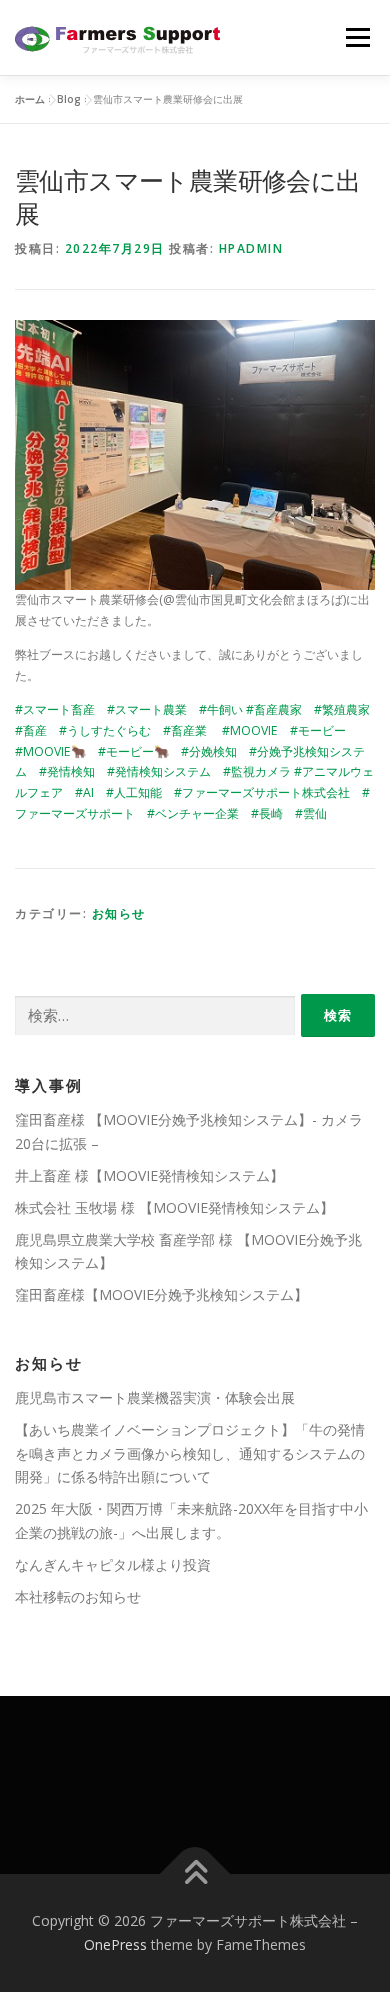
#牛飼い (221, 709)
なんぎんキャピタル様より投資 (113, 1564)
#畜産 (31, 730)
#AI (84, 792)
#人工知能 (134, 792)
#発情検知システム (159, 771)
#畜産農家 (274, 709)
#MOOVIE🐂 (50, 751)
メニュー (357, 37)
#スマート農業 (147, 709)
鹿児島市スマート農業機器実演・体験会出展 (155, 1397)
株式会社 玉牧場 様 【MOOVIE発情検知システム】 (174, 1207)
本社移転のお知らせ (78, 1596)
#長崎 (267, 813)
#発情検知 (67, 771)
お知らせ (119, 913)
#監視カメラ (257, 771)
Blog (69, 99)
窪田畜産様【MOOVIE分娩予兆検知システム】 (161, 1294)
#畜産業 (185, 730)
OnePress (115, 1944)
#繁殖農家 (342, 709)
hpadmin (251, 248)
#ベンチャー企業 (193, 813)
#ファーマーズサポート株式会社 (262, 792)
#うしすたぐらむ (105, 730)
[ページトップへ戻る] (195, 1874)
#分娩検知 (209, 751)
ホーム (30, 99)
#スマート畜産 (55, 709)
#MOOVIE (250, 730)
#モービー (318, 730)
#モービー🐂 (133, 751)
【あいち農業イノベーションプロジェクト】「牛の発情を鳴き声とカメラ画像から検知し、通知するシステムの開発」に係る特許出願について (190, 1453)
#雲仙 (311, 813)
